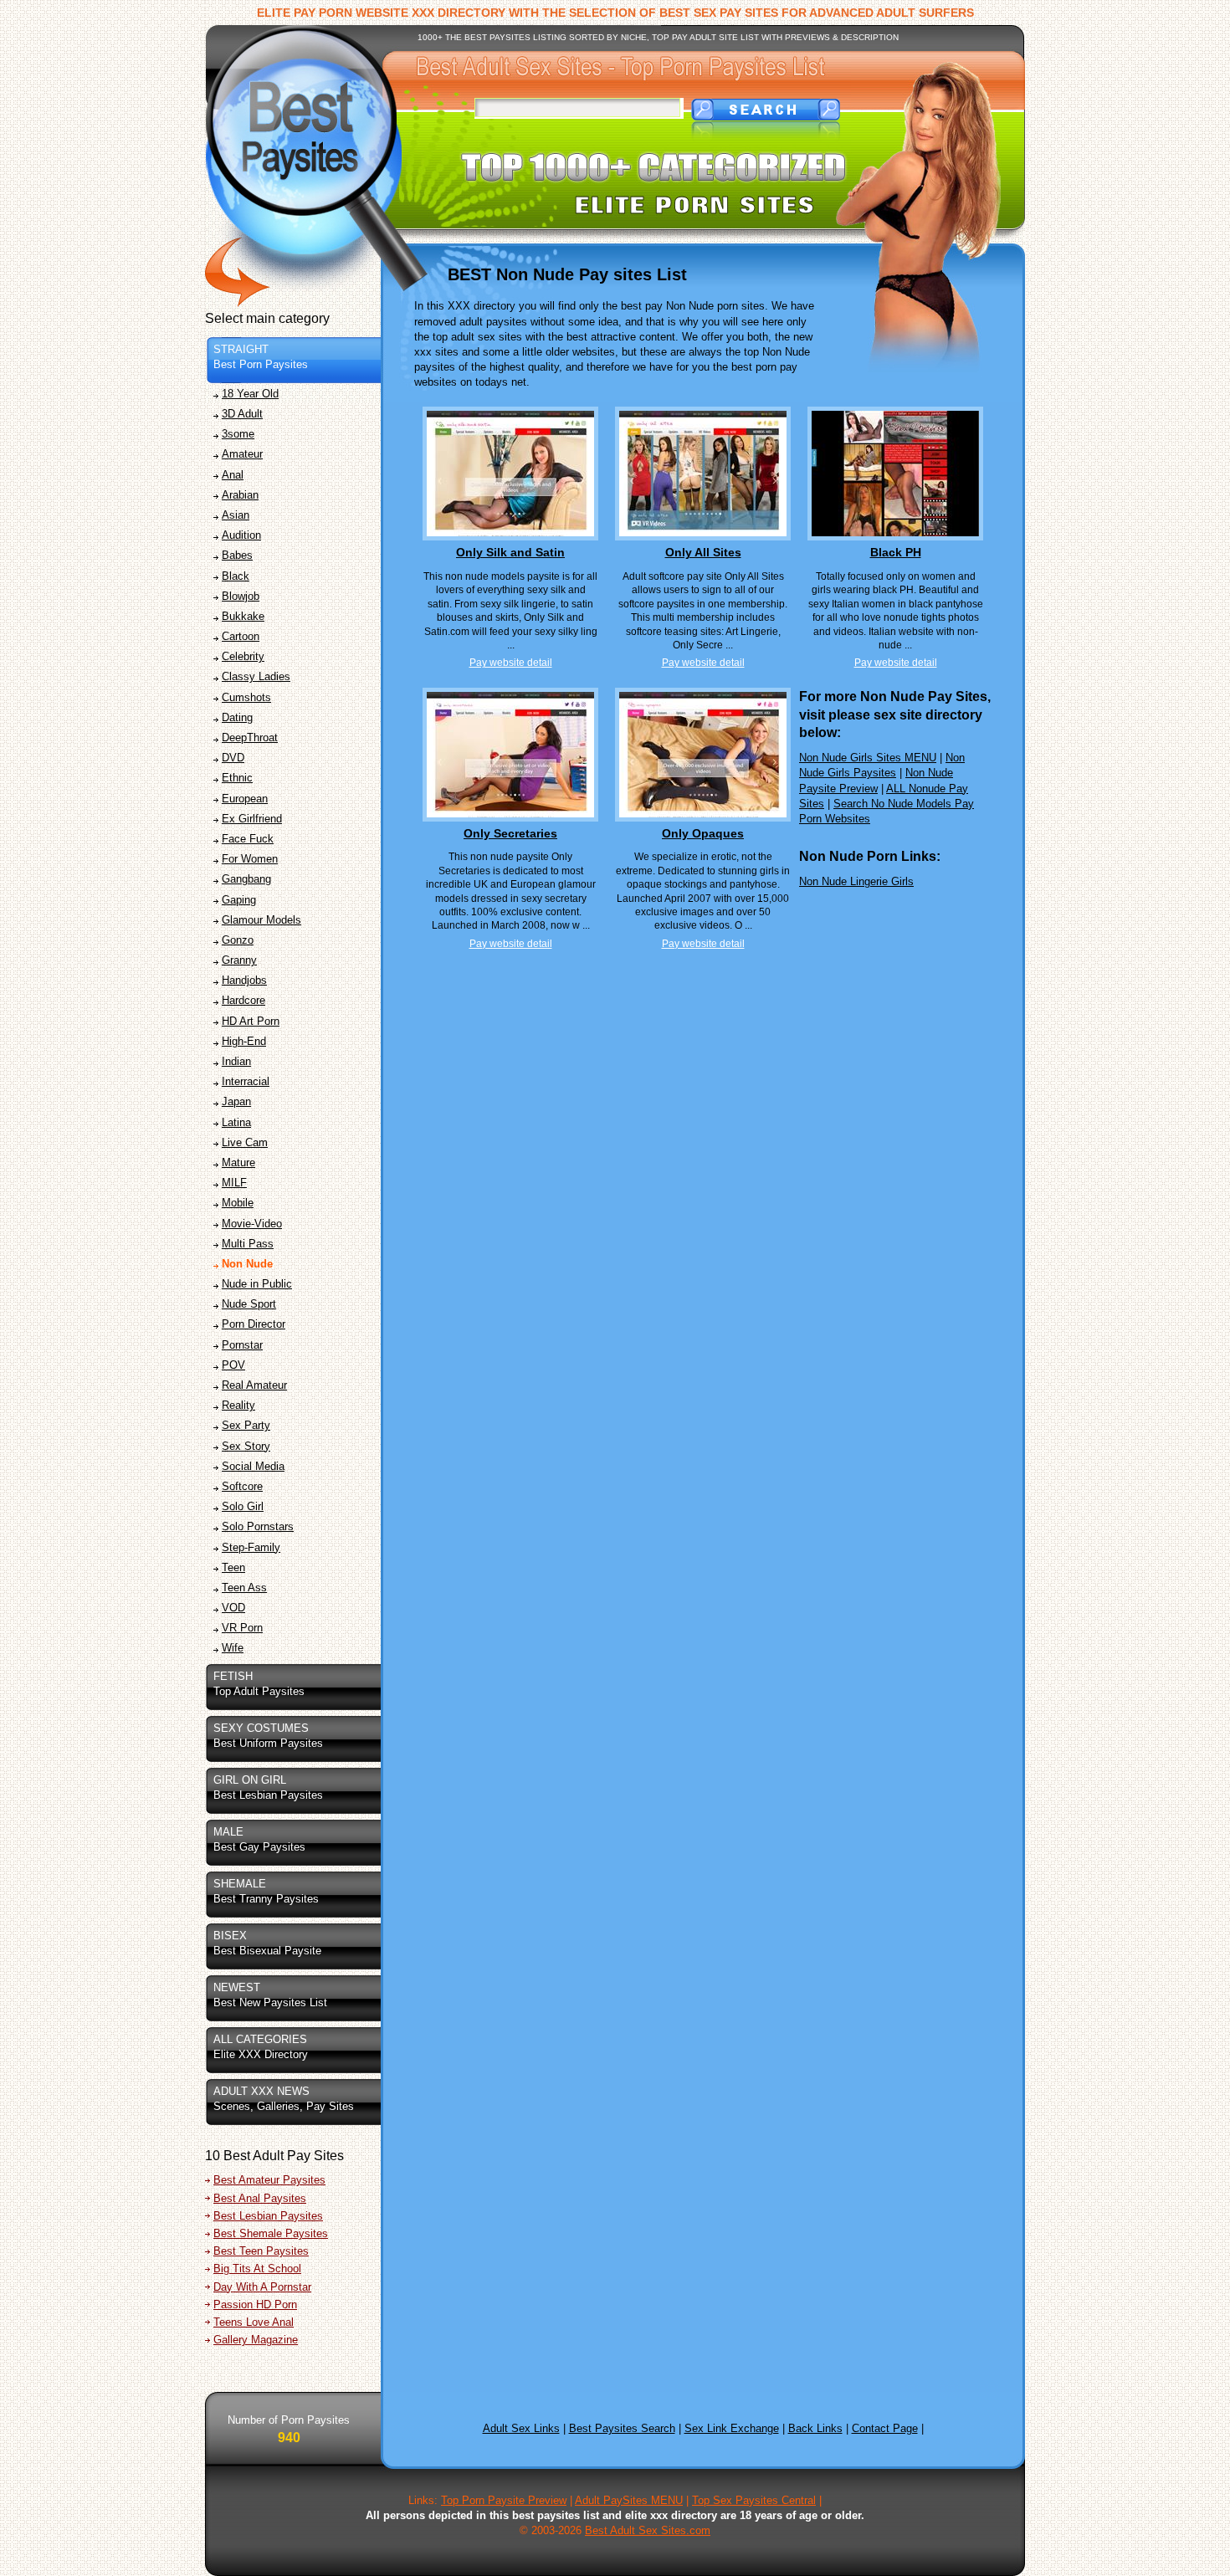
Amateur (242, 454)
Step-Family (251, 1547)
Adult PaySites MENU (629, 2500)
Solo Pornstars (258, 1526)
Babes (237, 555)
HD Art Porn (251, 1021)
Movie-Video (252, 1224)
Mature (238, 1163)
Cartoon (241, 636)
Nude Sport (249, 1304)
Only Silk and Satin (510, 552)
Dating (237, 717)
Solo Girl (243, 1506)
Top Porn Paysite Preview (504, 2500)
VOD (233, 1608)
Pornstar (242, 1345)
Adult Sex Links (521, 2428)
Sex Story (246, 1446)
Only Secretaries (510, 833)
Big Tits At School (257, 2269)
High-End (244, 1041)
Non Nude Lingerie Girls (856, 881)
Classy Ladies (256, 676)
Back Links (815, 2428)
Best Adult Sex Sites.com (648, 2530)
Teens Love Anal (254, 2322)
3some (238, 434)
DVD (233, 758)
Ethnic (237, 778)
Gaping (239, 900)
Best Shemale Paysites (271, 2233)
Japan (236, 1101)
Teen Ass (244, 1588)
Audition (241, 535)
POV (233, 1365)
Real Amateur (254, 1385)
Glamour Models (261, 920)
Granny (239, 960)
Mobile (238, 1203)
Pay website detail (511, 662)
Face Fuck (248, 839)
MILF (234, 1183)
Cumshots (246, 697)
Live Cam (245, 1142)
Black (236, 576)
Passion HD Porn (255, 2305)
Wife (233, 1648)
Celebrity (243, 656)
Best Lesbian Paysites (268, 2216)
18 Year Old (250, 394)
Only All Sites (703, 552)
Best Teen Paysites (261, 2251)
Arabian (240, 495)
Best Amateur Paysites (269, 2180)
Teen (233, 1567)
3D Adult (242, 414)
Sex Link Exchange (732, 2428)
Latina (236, 1122)
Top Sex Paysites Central (754, 2500)
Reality (238, 1405)
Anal (233, 475)
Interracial (246, 1081)
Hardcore (243, 1000)
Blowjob (241, 596)
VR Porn (242, 1628)
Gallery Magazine (256, 2340)
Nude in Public (257, 1284)
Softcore (242, 1486)
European (245, 799)
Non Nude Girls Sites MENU (868, 758)
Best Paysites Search (622, 2428)
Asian (236, 515)
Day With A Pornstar (262, 2287)
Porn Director (254, 1324)
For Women (250, 859)
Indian (236, 1061)
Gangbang (246, 879)
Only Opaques (703, 833)
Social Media (253, 1466)
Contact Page (885, 2428)
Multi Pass (248, 1244)
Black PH (896, 552)
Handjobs (244, 980)
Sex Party (246, 1425)
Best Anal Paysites (260, 2198)
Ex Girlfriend (252, 819)
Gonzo (238, 940)
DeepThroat (250, 737)
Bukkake (243, 616)
